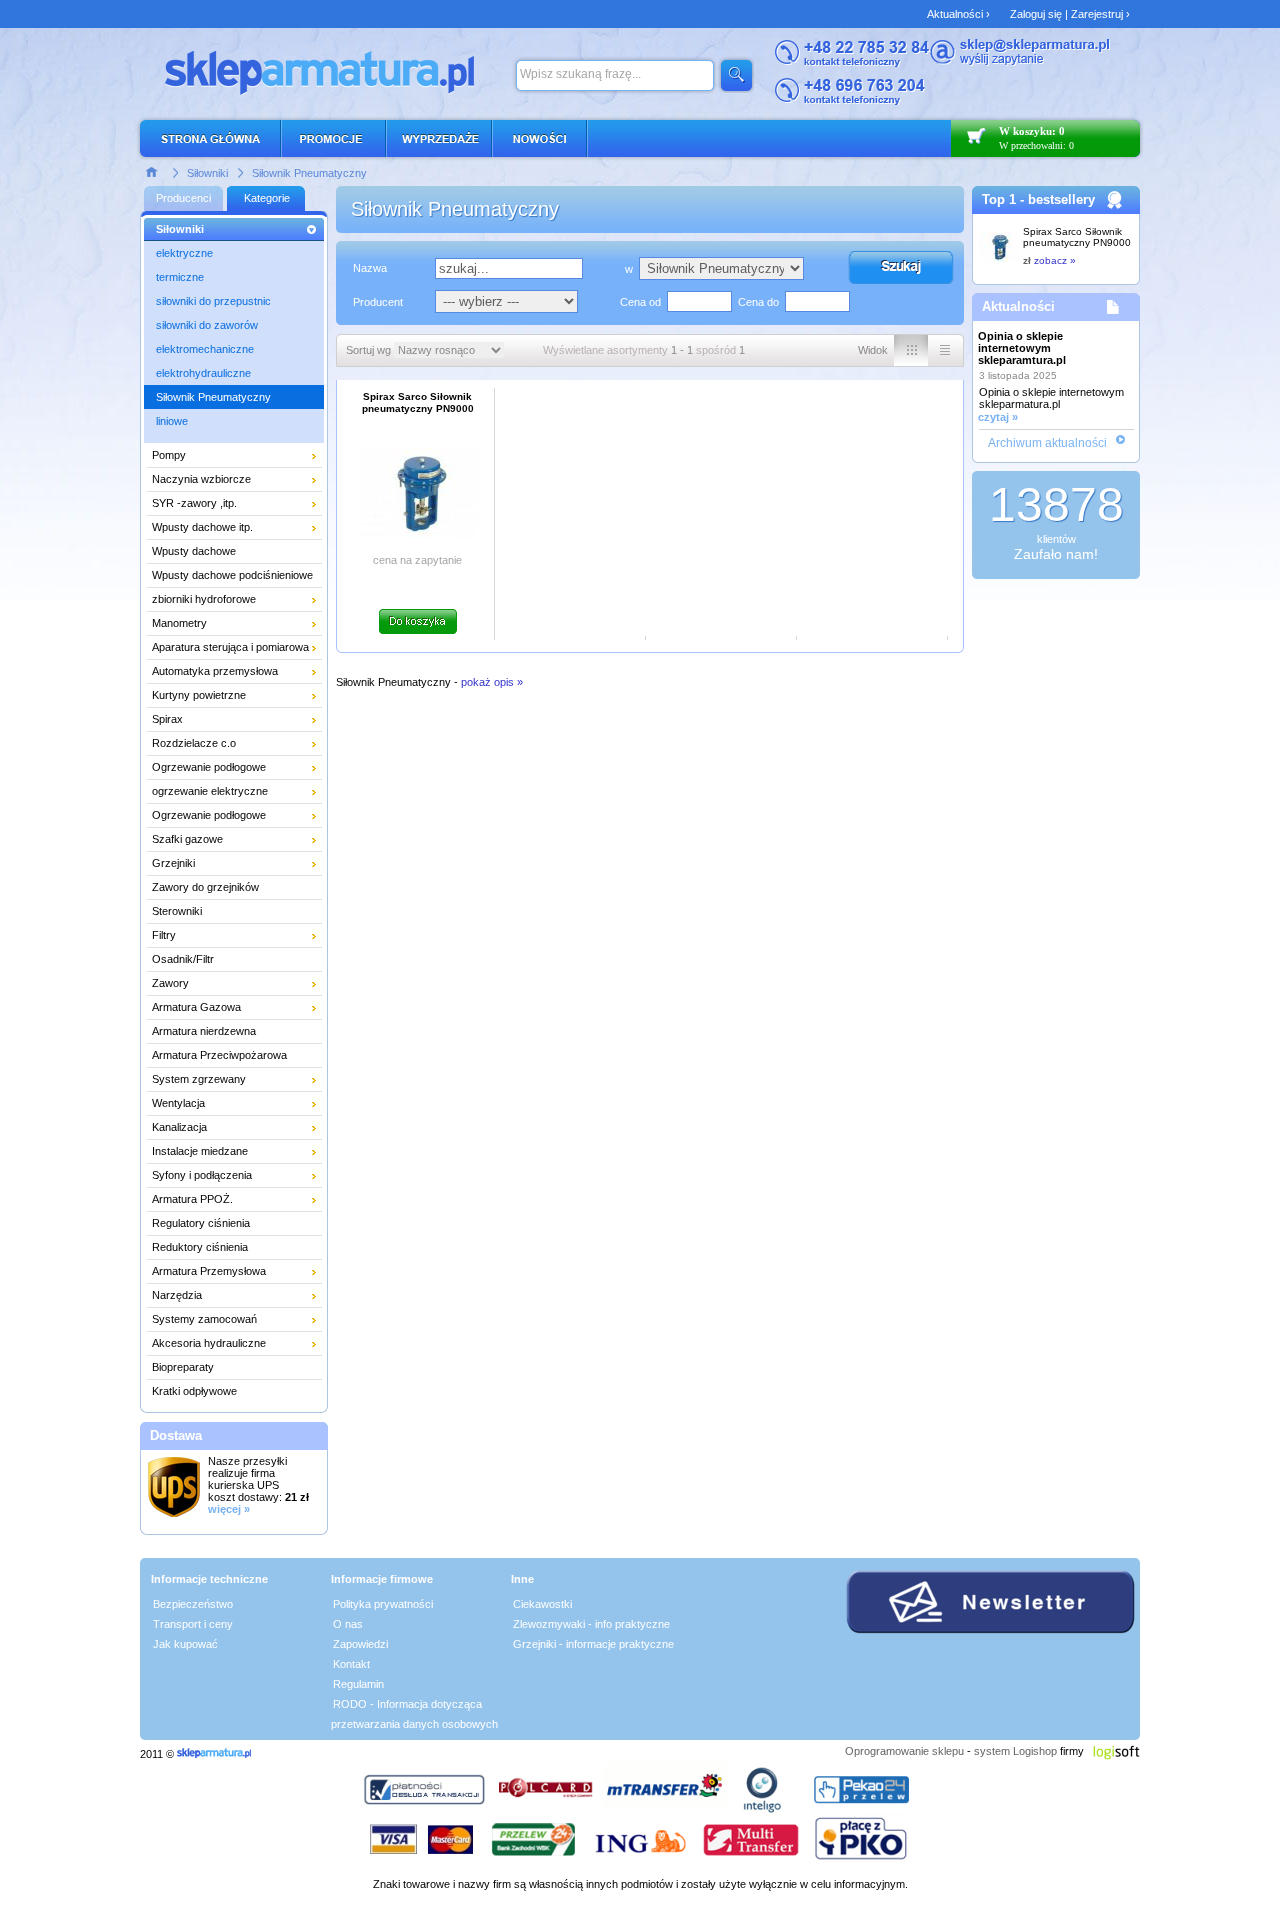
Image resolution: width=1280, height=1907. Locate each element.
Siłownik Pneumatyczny (309, 173)
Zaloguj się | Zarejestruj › (1070, 14)
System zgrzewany (199, 1079)
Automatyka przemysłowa (215, 671)
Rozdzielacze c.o (194, 743)
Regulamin (358, 1684)
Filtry (164, 935)
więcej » (229, 1509)
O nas (348, 1624)
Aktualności (1018, 306)
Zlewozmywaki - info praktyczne (591, 1624)
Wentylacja (178, 1103)
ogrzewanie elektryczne (210, 791)
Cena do (758, 302)
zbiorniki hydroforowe (204, 599)
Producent (378, 302)
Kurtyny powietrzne (199, 695)
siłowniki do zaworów (207, 325)
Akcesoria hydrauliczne (209, 1343)
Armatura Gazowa (196, 1007)
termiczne (180, 277)
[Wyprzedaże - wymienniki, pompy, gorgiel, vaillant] (440, 138)
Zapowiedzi (360, 1644)
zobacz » (1055, 260)
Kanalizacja (179, 1127)
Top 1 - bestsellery (1038, 199)
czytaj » (998, 417)
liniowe (172, 421)
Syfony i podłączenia (202, 1175)
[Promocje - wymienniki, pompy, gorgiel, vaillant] (334, 138)
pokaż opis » (492, 682)
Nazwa (370, 268)
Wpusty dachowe (194, 551)
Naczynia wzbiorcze (201, 479)
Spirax (167, 719)
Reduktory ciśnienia (200, 1247)
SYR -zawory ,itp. (194, 503)
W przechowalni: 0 (1036, 145)
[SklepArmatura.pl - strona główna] (216, 138)
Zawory (170, 983)
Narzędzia (177, 1295)
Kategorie (267, 198)
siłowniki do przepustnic (213, 301)
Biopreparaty (183, 1367)
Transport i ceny (193, 1624)
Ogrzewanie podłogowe (209, 767)
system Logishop (1015, 1751)
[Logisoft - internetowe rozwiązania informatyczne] (1116, 1751)
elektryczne (184, 253)
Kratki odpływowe (194, 1391)
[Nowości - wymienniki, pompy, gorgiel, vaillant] (540, 138)
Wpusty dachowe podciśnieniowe (232, 575)
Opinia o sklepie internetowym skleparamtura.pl (1022, 348)
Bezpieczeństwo (193, 1604)
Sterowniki (177, 911)
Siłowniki (207, 173)
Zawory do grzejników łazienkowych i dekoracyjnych (225, 890)
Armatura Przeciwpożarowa (219, 1055)
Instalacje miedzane (200, 1151)
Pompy (169, 455)
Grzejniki (173, 863)
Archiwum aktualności (1047, 443)
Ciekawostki (542, 1604)
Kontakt (351, 1664)
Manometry (179, 623)
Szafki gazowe (187, 839)
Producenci (183, 198)
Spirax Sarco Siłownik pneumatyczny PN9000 (1077, 237)
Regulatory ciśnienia (201, 1223)
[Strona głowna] (152, 171)
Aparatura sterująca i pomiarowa (230, 647)
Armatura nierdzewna (204, 1031)
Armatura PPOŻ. (192, 1199)
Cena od (640, 302)
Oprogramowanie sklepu (904, 1751)
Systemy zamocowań (204, 1319)
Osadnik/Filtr (183, 959)
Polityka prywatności (383, 1604)
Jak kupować (185, 1644)
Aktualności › (958, 14)
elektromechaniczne (205, 349)
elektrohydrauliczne (203, 373)
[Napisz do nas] (1020, 62)
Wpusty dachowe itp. (202, 527)
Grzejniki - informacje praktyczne (593, 1644)
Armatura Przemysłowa (209, 1271)
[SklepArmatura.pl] (214, 1754)
